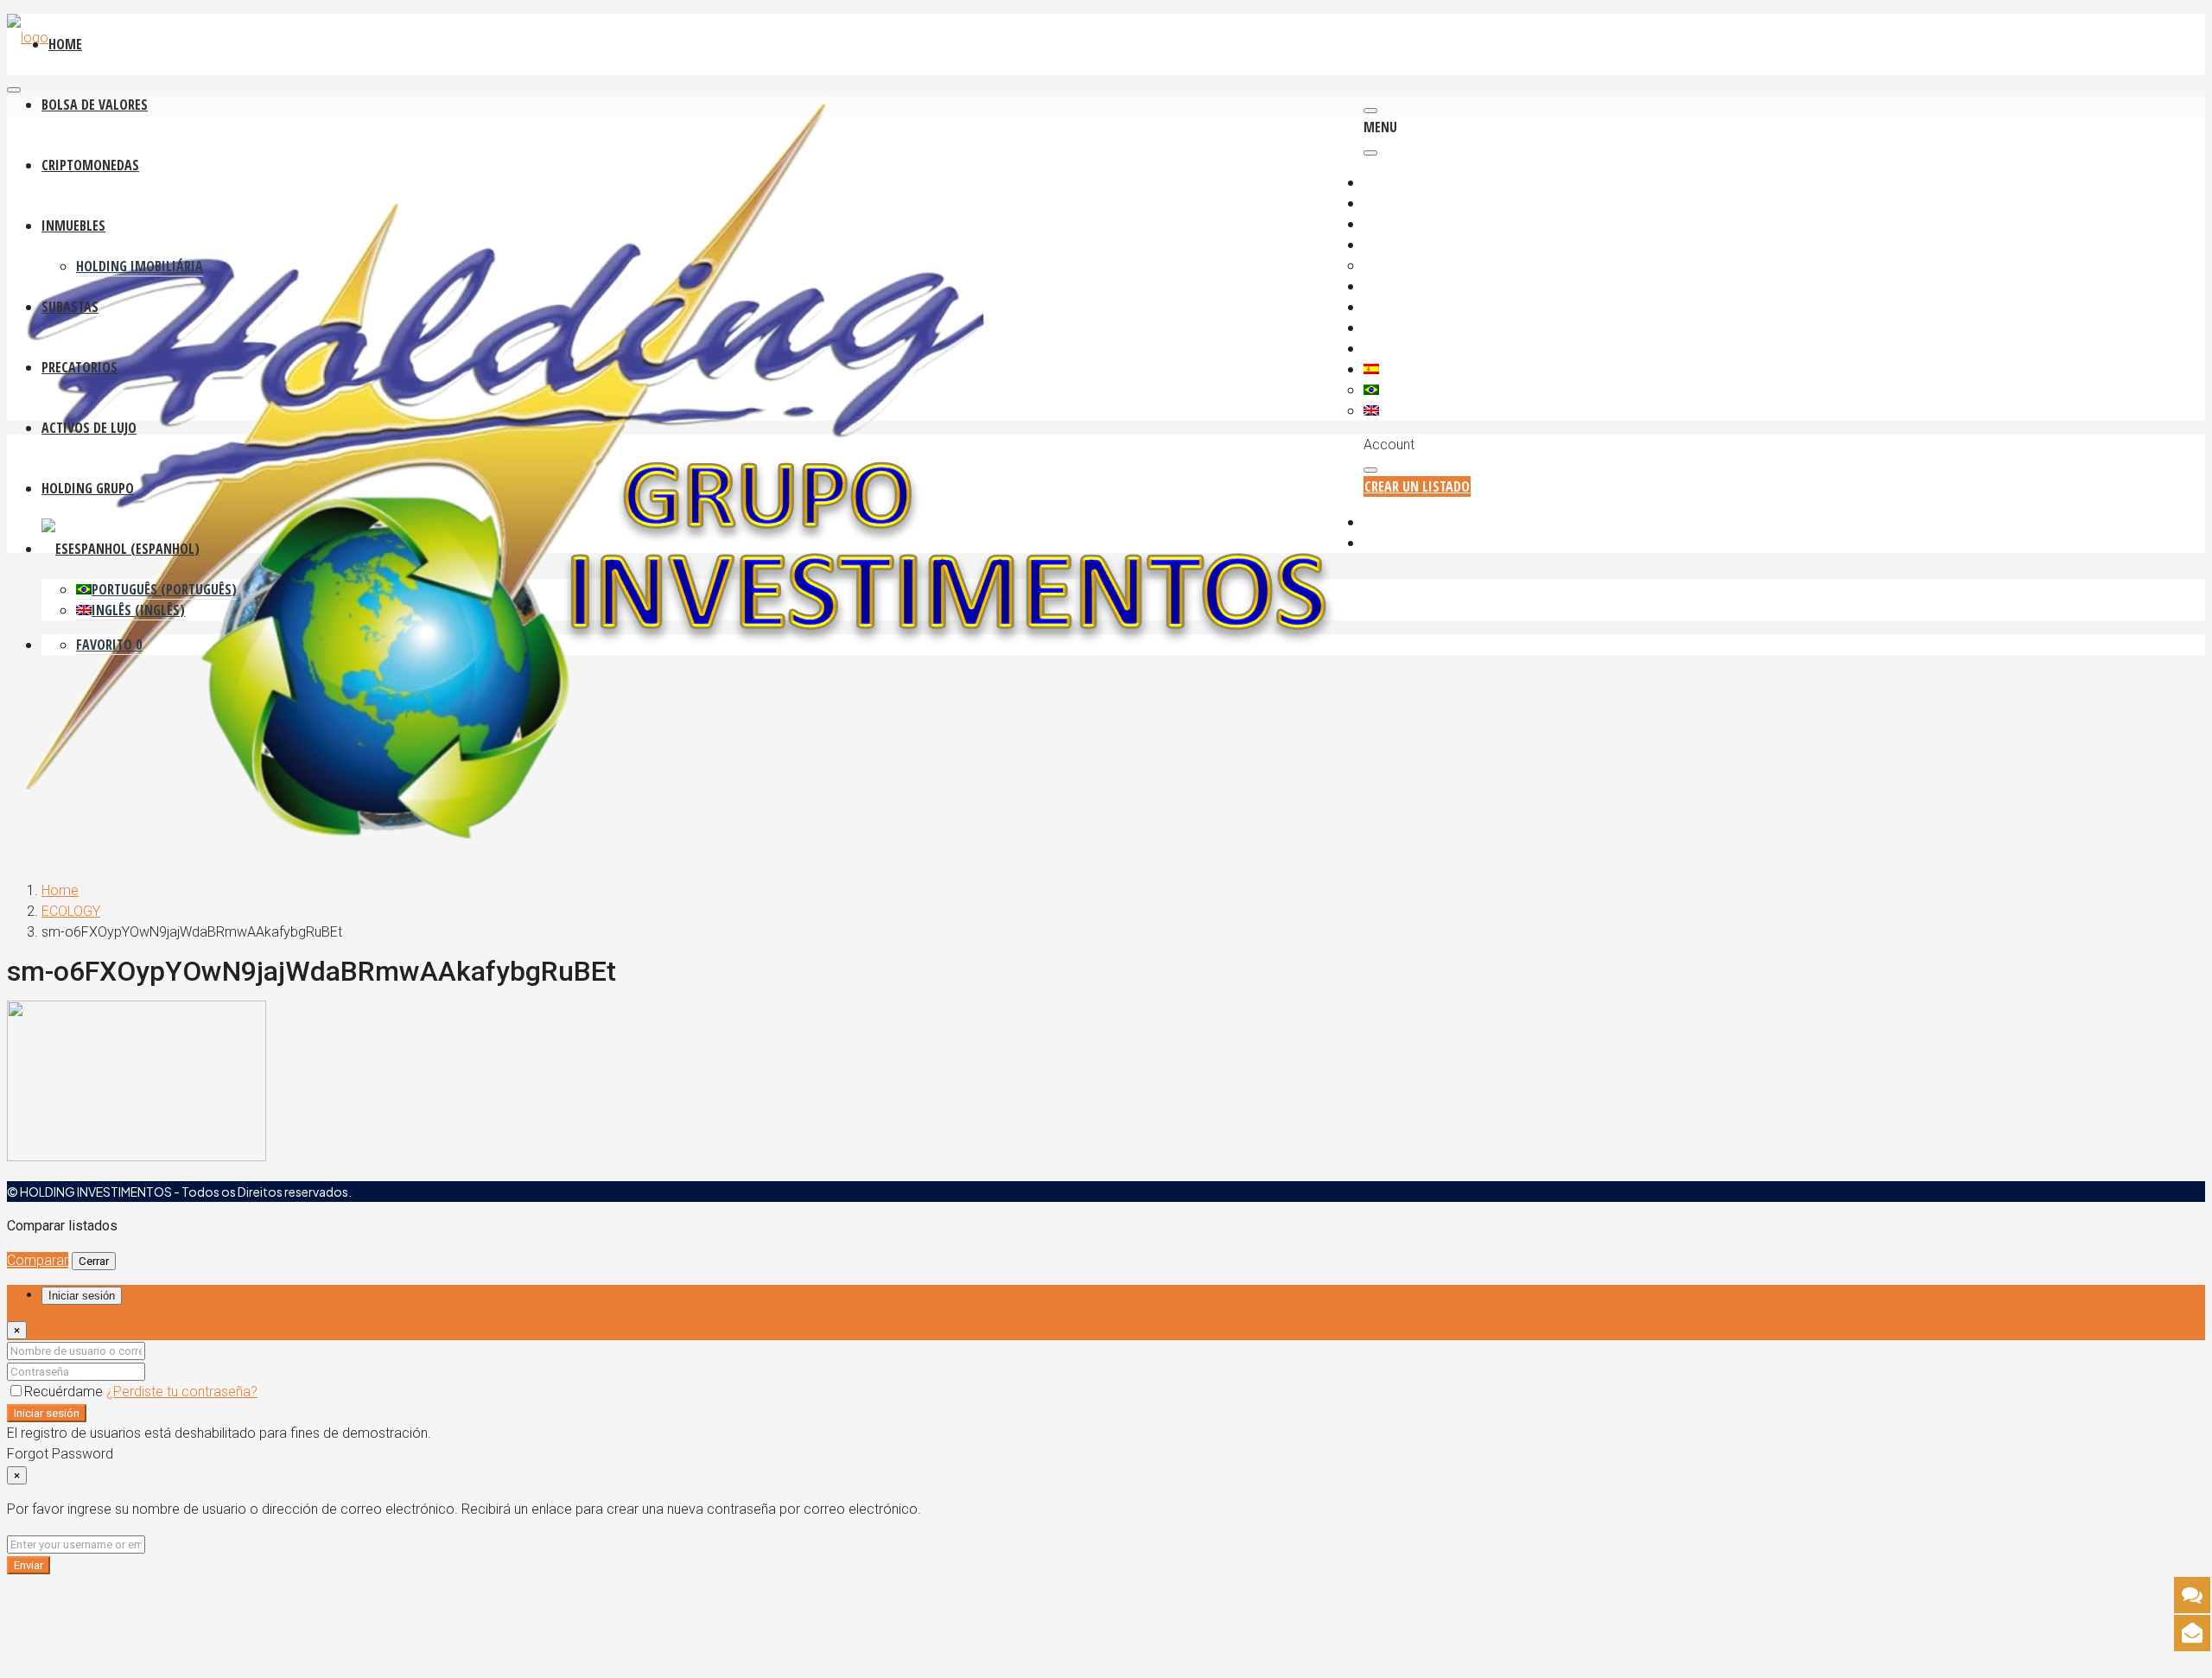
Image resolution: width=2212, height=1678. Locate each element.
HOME (65, 44)
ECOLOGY (71, 911)
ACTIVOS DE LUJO (89, 428)
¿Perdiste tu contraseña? (182, 1392)
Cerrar (94, 1261)
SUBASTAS (70, 307)
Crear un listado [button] (1417, 486)
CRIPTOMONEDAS (90, 165)
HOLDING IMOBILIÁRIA (140, 266)
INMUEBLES (73, 226)
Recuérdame (65, 1392)
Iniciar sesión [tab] (82, 1296)
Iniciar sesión (47, 1413)
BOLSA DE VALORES (95, 105)
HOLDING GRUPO (88, 488)
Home (60, 890)
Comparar (38, 1260)
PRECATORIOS (79, 367)
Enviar (29, 1565)
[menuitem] (1408, 522)
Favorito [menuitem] (109, 645)
